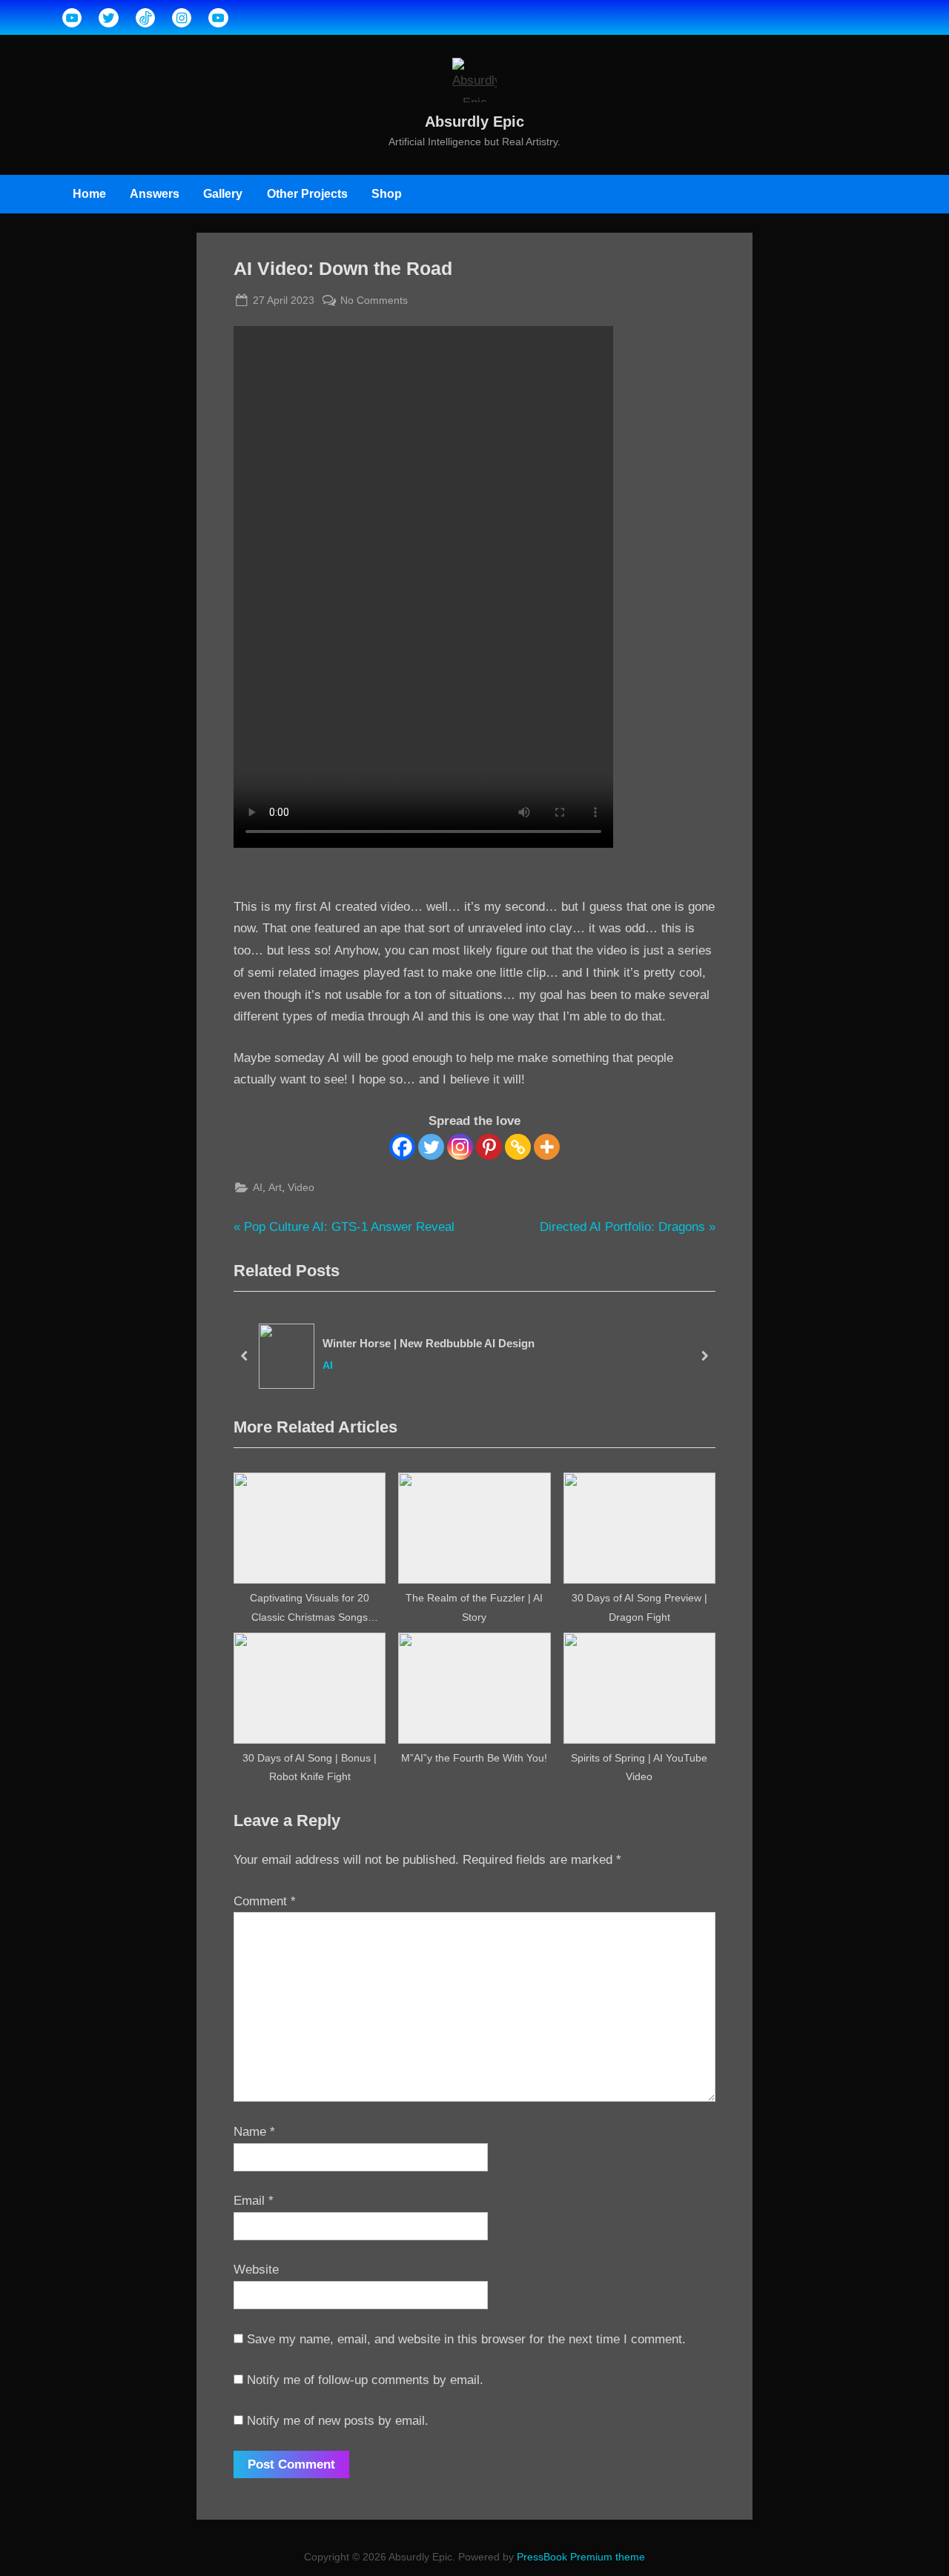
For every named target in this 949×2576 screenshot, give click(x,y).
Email (254, 2201)
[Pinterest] (489, 1147)
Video (301, 1187)
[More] (547, 1147)
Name (254, 2132)
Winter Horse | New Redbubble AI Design (429, 1342)
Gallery (223, 193)
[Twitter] (431, 1147)
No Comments (374, 302)
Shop (387, 193)
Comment (265, 1901)
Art (275, 1187)
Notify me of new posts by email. (338, 2421)
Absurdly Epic (474, 122)
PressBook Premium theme (581, 2557)
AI (258, 1187)
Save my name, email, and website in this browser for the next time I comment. (466, 2339)
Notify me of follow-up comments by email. (365, 2380)
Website (256, 2270)
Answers (155, 193)
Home (89, 193)
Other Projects (307, 193)
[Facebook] (402, 1147)
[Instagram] (460, 1147)
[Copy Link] (518, 1147)
